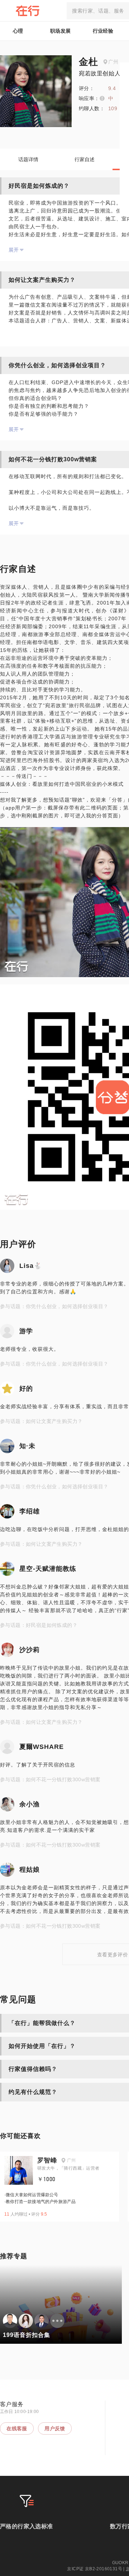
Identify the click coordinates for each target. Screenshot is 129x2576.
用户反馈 (55, 2428)
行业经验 (103, 31)
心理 (18, 31)
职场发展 (61, 31)
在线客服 (17, 2428)
